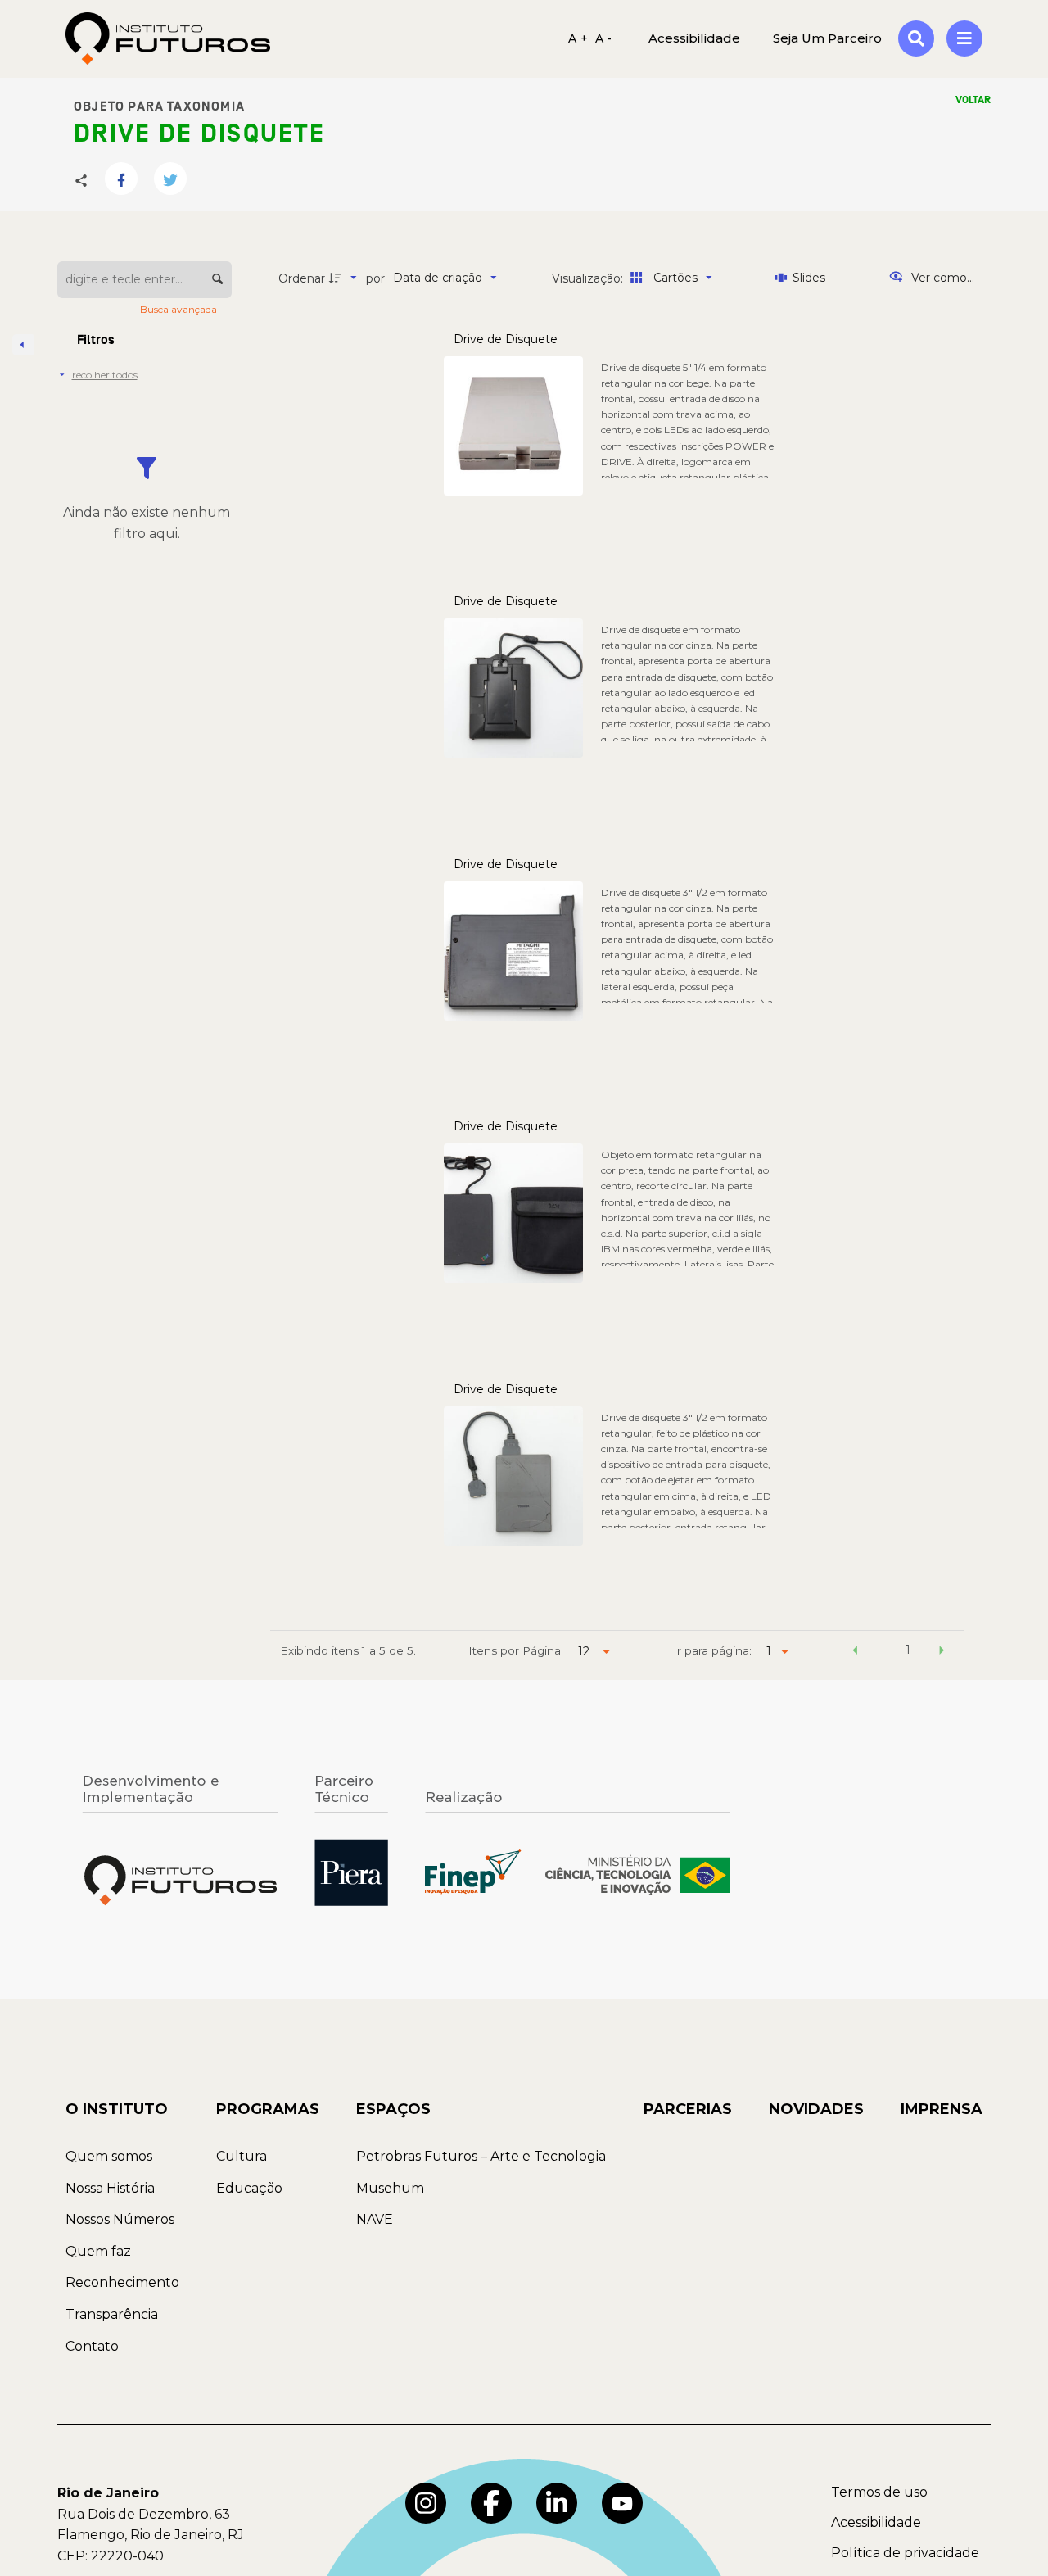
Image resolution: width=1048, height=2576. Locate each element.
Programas (268, 2109)
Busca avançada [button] (180, 309)
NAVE (375, 2219)
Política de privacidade (905, 2553)
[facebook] (491, 2503)
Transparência (112, 2314)
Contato (92, 2346)
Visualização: (589, 278)
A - (604, 38)
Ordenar (302, 278)
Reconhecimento (122, 2282)
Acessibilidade (876, 2522)
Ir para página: (712, 1650)
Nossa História (110, 2188)
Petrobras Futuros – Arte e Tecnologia (481, 2156)
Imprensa (942, 2109)
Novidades (816, 2109)
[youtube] (622, 2503)
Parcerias (688, 2109)
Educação (249, 2188)
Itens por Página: (516, 1650)
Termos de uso (879, 2492)
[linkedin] (557, 2503)
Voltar (973, 100)
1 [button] (908, 1650)
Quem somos (109, 2156)
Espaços (393, 2109)
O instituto (117, 2109)
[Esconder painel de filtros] (23, 345)
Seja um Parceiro (827, 38)
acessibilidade (694, 38)
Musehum (390, 2188)
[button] (855, 1652)
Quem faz (98, 2251)
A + (578, 38)
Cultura (242, 2156)
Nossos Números (120, 2219)
